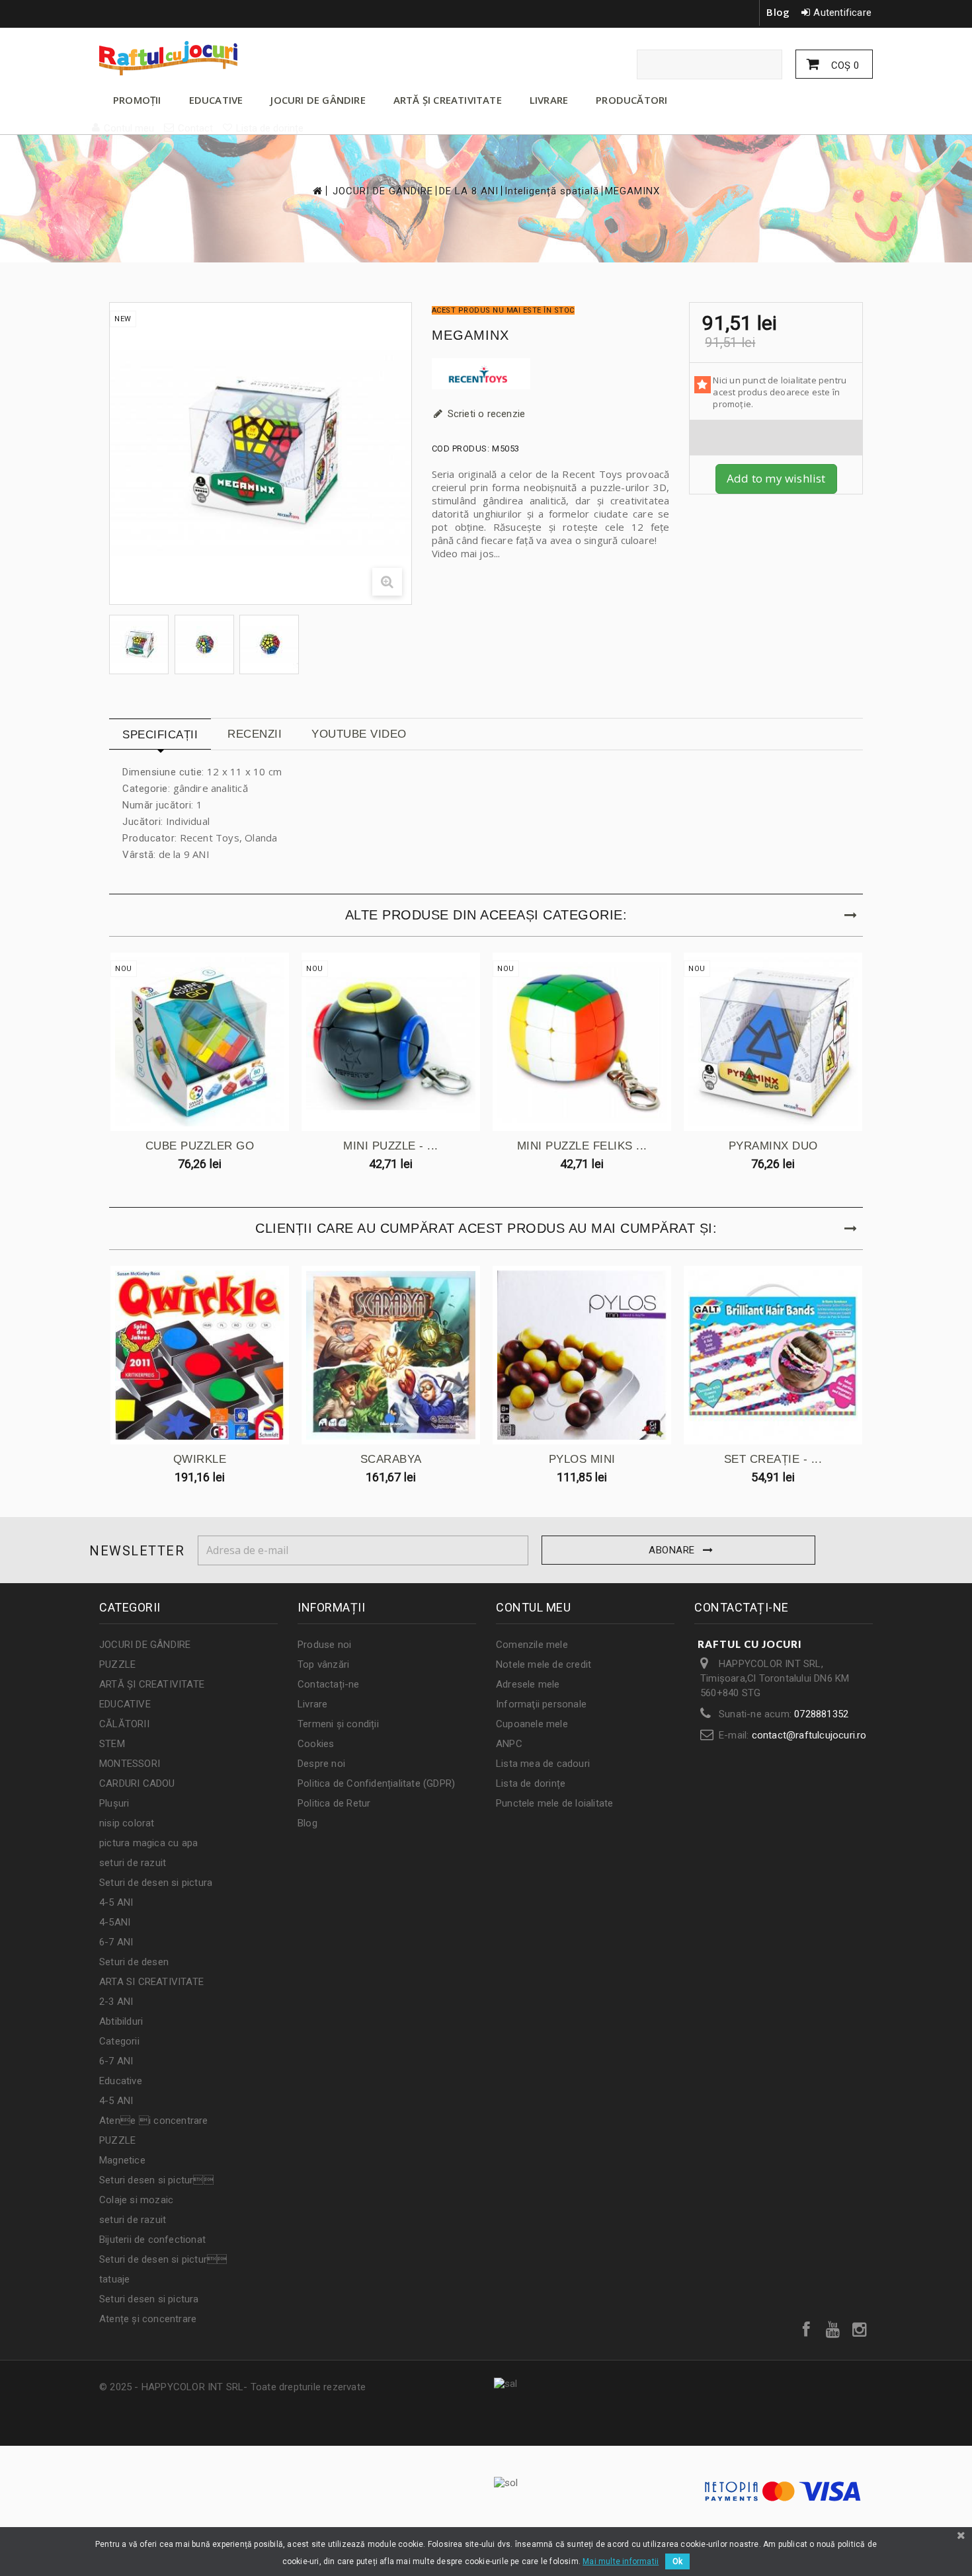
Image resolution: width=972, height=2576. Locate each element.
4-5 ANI (116, 1902)
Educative (121, 2081)
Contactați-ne (329, 1684)
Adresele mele (528, 1684)
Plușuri (114, 1803)
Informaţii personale (541, 1704)
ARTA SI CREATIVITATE (151, 1982)
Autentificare (842, 13)
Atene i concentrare (154, 2121)
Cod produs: (461, 449)
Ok (677, 2561)
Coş (844, 65)
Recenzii (255, 734)
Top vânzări (323, 1664)
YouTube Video (359, 734)
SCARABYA (391, 1459)
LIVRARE (549, 100)
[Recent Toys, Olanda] (551, 374)
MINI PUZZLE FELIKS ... (582, 1146)
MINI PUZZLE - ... (391, 1146)
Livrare (312, 1704)
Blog (778, 12)
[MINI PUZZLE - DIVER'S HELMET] (391, 1042)
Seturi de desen (134, 1962)
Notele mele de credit (544, 1664)
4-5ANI (115, 1922)
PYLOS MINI (582, 1459)
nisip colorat (127, 1823)
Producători (631, 100)
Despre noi (321, 1764)
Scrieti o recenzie (485, 414)
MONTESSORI (130, 1764)
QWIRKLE (200, 1459)
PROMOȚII (137, 100)
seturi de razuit (133, 1863)
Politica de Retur (334, 1803)
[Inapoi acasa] (317, 191)
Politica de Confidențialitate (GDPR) (376, 1783)
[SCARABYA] (391, 1355)
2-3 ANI (116, 2002)
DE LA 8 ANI (469, 191)
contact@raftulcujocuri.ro (809, 1735)
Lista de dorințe (531, 1783)
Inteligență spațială (552, 191)
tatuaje (114, 2279)
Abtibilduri (121, 2021)
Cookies (316, 1744)
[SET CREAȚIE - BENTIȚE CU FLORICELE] (773, 1355)
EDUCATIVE (216, 100)
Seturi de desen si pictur (163, 2259)
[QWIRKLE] (200, 1355)
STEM (112, 1744)
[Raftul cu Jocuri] (222, 58)
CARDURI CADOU (137, 1783)
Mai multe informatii (621, 2561)
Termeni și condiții (338, 1724)
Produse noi (324, 1645)
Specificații (160, 735)
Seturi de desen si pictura (156, 1883)
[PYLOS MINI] (582, 1355)
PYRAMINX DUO (773, 1146)
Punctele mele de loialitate (554, 1803)
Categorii (119, 2041)
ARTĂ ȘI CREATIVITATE (448, 100)
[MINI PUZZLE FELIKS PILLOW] (582, 1042)
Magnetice (122, 2160)
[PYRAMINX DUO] (773, 1042)
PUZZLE (117, 1664)
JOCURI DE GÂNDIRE (318, 100)
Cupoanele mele (532, 1724)
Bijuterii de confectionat (152, 2240)
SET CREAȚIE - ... (773, 1459)
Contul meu (533, 1607)
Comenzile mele (532, 1645)
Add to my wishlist (776, 478)
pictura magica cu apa (148, 1843)
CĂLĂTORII (124, 1724)
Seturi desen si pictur (156, 2180)
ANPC (509, 1744)
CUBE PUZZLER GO (200, 1146)
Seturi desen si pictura (149, 2299)
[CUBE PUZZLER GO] (200, 1042)
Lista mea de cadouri (543, 1764)
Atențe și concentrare (148, 2319)
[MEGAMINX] (139, 644)
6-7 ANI (116, 1942)
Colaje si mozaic (136, 2200)
